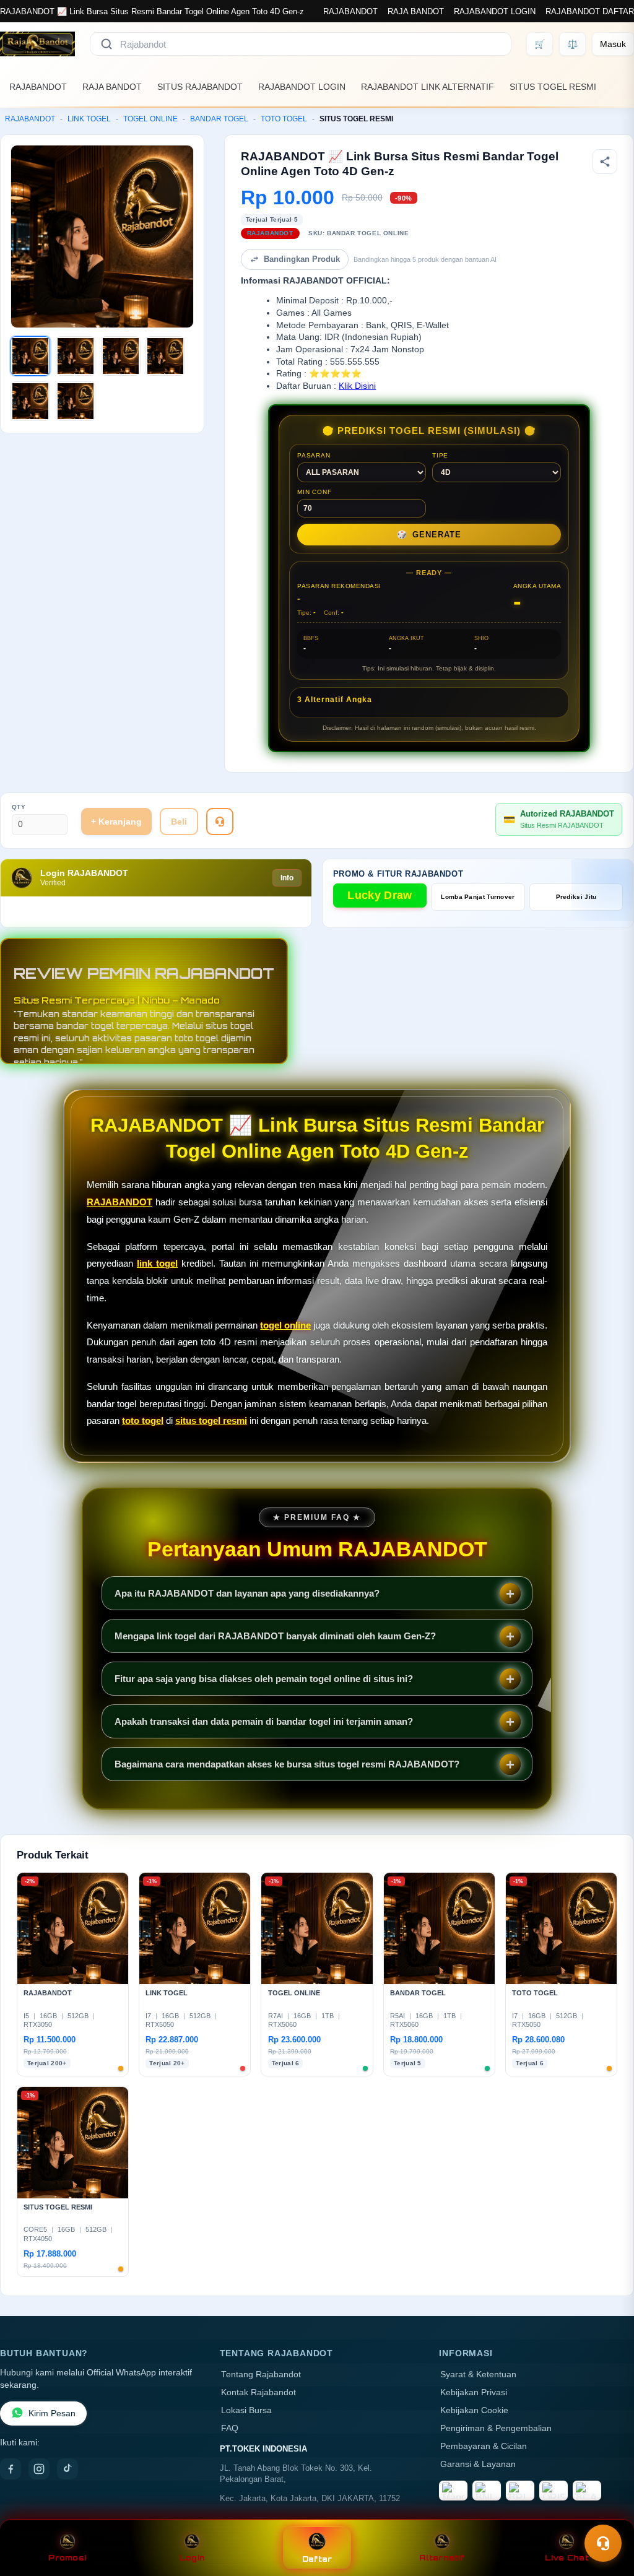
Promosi (67, 2558)
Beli (179, 822)
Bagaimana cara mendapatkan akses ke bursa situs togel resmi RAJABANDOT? (287, 1764)
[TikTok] (67, 2469)
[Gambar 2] (76, 356)
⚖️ (572, 44)
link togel (157, 1263)
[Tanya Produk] (220, 822)
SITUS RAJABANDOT (200, 87)
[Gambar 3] (121, 356)
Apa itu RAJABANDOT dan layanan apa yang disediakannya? (247, 1593)
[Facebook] (11, 2469)
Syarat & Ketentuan (478, 2374)
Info (287, 878)
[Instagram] (39, 2469)
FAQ (230, 2428)
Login (192, 2558)
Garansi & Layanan (478, 2464)
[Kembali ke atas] (607, 2513)
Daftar (317, 2559)
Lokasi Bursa (246, 2410)
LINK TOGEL (89, 119)
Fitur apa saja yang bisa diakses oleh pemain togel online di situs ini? (264, 1679)
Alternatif (442, 2558)
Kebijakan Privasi (474, 2392)
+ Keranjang (116, 822)
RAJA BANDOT (416, 11)
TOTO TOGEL (284, 119)
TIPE (440, 455)
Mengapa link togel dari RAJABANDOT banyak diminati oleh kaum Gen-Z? (275, 1636)
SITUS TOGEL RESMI (553, 87)
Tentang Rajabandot (261, 2374)
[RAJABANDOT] (37, 44)
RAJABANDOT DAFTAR (590, 11)
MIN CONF (314, 492)
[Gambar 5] (30, 401)
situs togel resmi (211, 1420)
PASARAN (314, 455)
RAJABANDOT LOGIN (495, 11)
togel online (285, 1325)
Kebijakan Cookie (474, 2410)
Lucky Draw (380, 895)
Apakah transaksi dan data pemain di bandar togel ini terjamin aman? (264, 1721)
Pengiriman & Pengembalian (496, 2428)
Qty (19, 807)
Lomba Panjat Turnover (478, 897)
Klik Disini (357, 386)
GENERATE (429, 535)
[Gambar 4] (165, 356)
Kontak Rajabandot (258, 2392)
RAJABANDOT (350, 11)
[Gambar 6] (76, 401)
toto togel (143, 1420)
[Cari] (106, 44)
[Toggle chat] (603, 2543)
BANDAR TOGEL (219, 119)
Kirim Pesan (52, 2413)
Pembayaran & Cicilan (484, 2446)
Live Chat (567, 2558)
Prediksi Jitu (576, 897)
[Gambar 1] (30, 356)
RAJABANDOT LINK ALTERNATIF (428, 87)
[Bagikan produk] (605, 162)
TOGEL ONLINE (150, 119)
